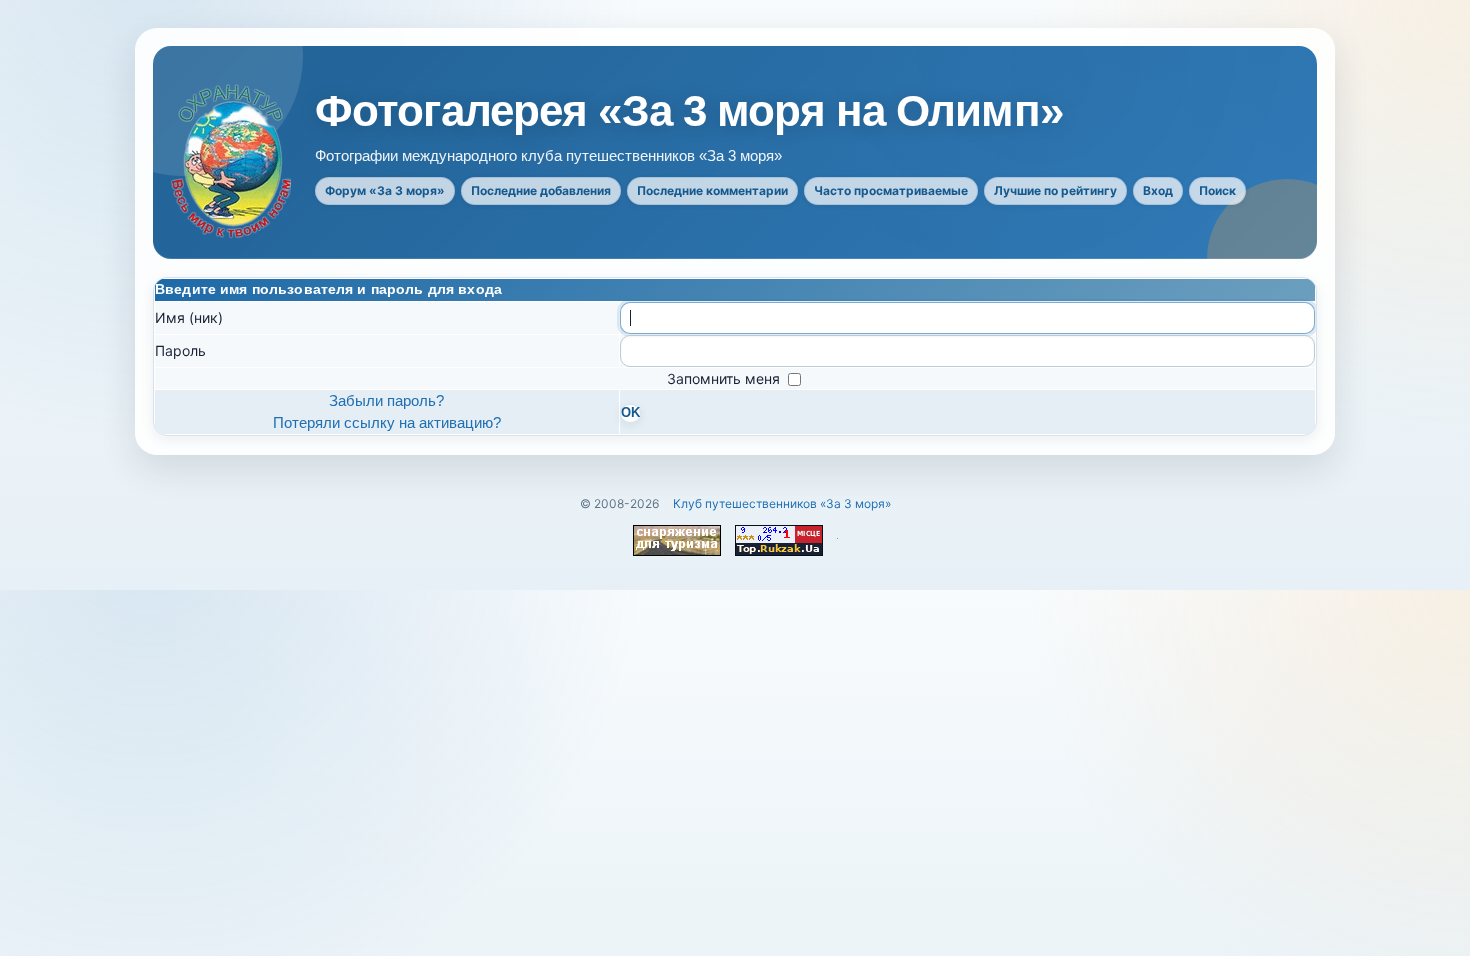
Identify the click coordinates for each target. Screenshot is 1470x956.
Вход (1158, 190)
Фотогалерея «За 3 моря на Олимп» (689, 111)
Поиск (1217, 190)
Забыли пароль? (386, 400)
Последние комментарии (712, 190)
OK (630, 413)
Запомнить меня (725, 378)
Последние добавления (541, 190)
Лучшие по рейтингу (1055, 190)
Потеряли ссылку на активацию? (387, 422)
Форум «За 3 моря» (385, 190)
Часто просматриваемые (891, 190)
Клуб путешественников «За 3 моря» (782, 503)
